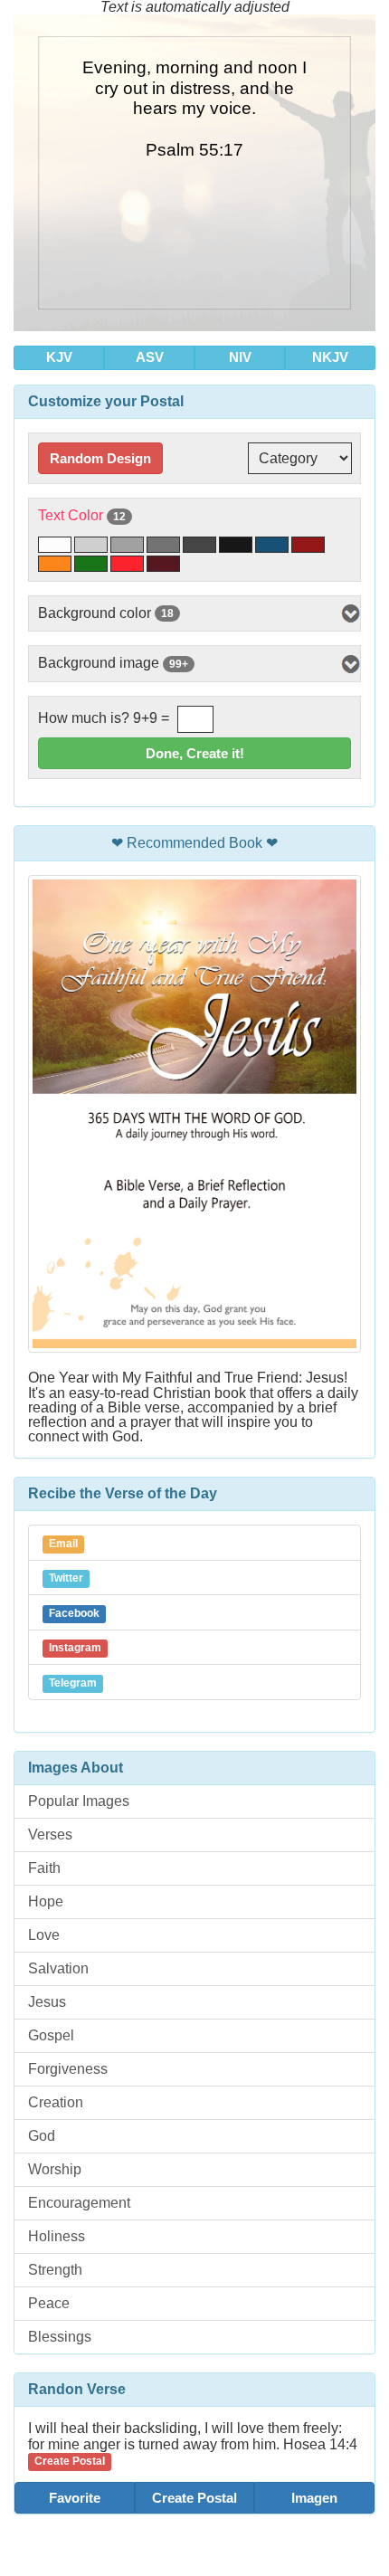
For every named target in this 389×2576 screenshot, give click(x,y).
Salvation (58, 1968)
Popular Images (79, 1801)
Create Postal (194, 2498)
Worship (55, 2169)
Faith (44, 1868)
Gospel (51, 2035)
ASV (150, 357)
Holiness (57, 2236)
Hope (46, 1901)
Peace (49, 2303)
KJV (59, 357)
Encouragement (79, 2203)
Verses (50, 1835)
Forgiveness (68, 2069)
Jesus (47, 2002)
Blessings (60, 2337)
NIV (240, 357)
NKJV (330, 357)
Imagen (314, 2498)
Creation (56, 2102)
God (42, 2136)
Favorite (75, 2498)
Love (44, 1935)
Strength (55, 2270)
